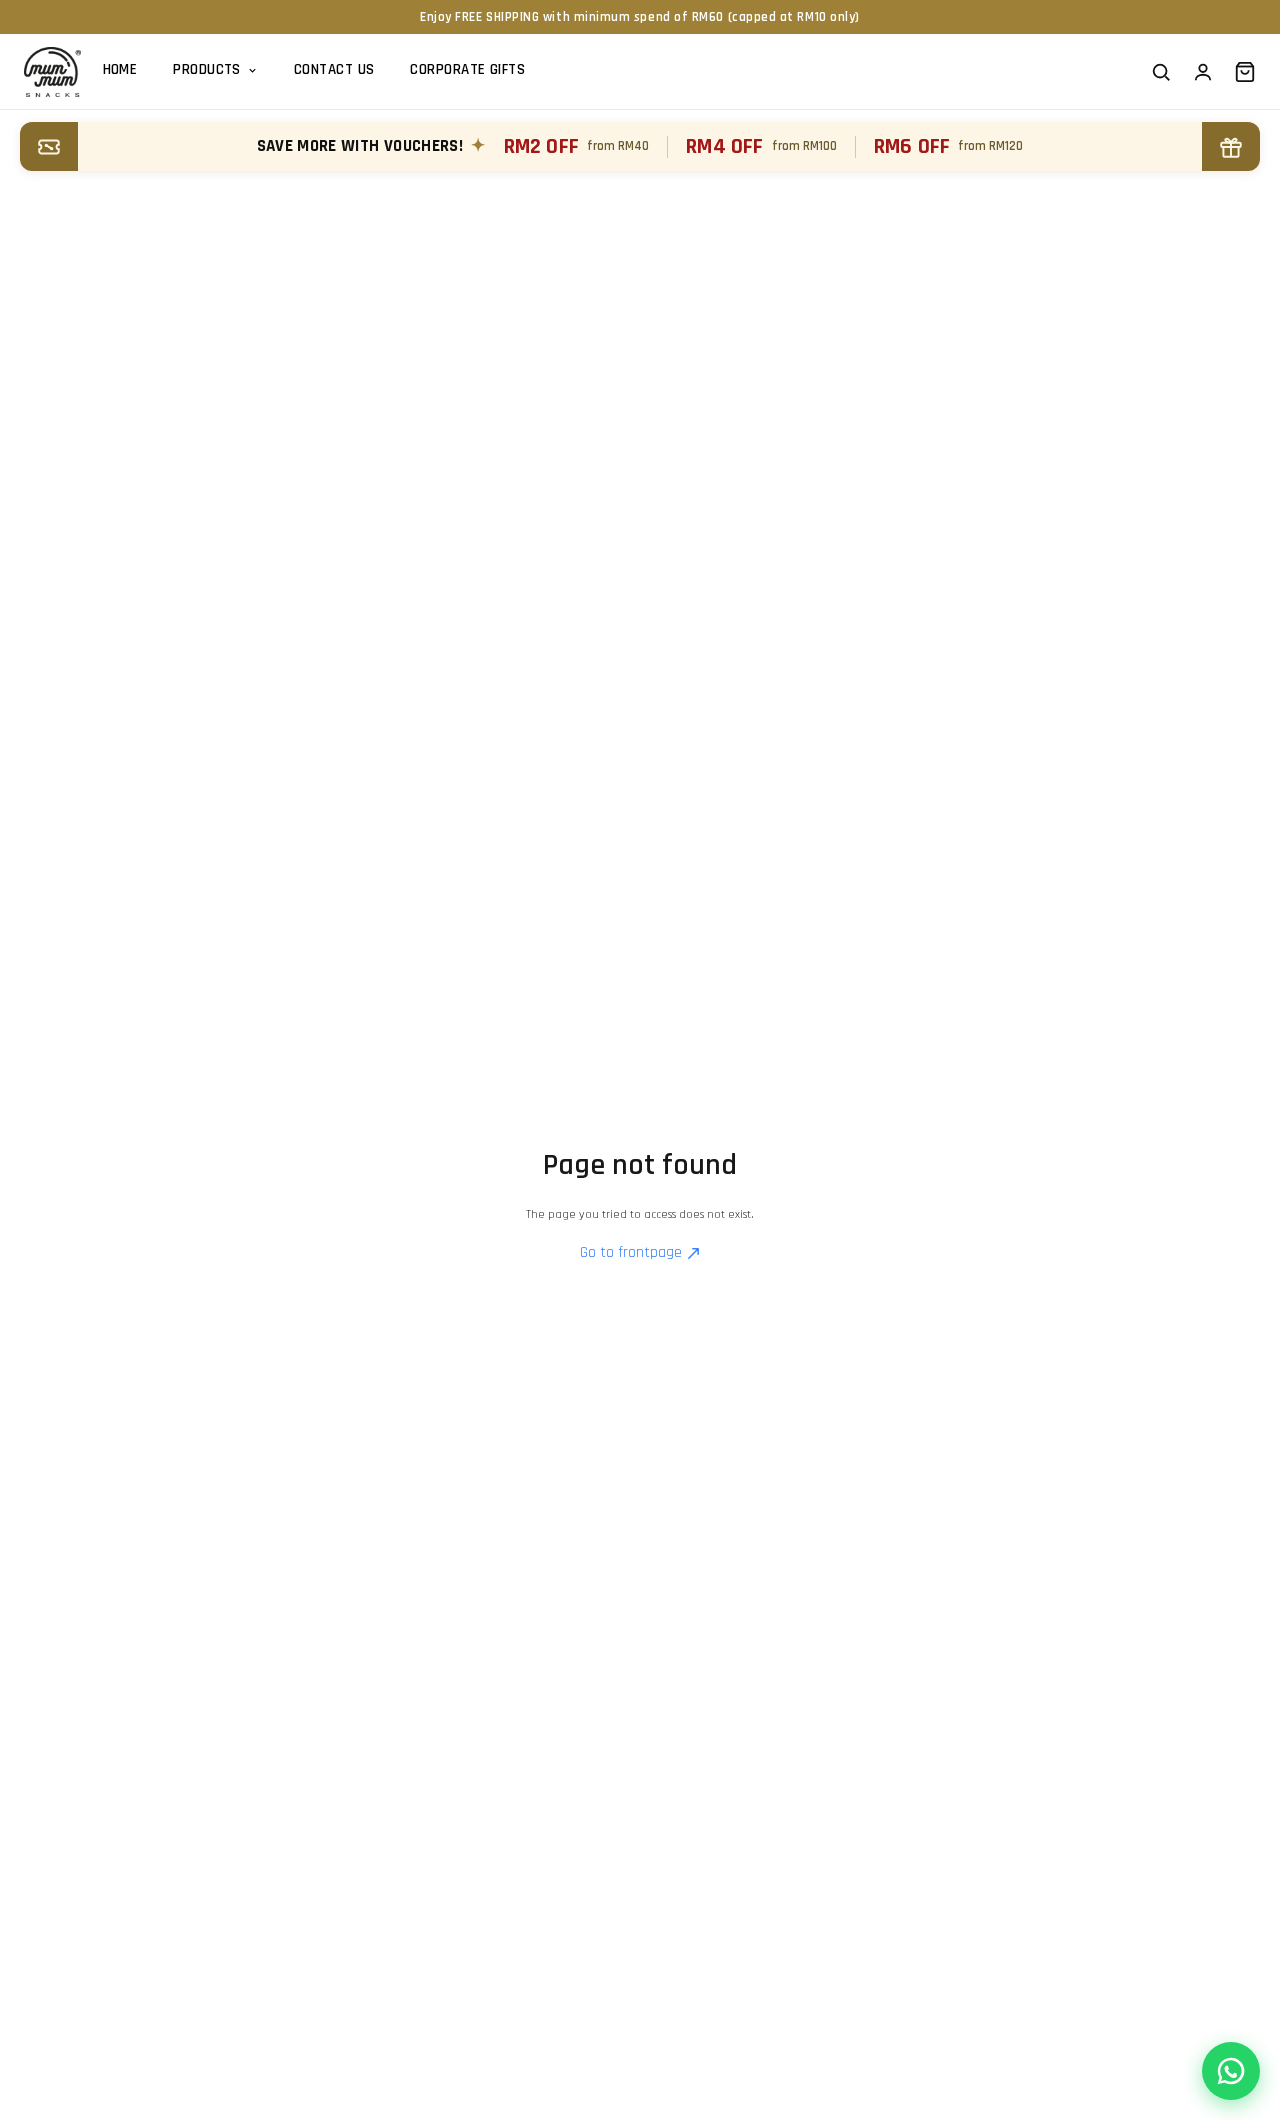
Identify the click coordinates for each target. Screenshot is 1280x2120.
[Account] (1203, 72)
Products (207, 69)
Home (120, 69)
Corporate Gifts (467, 69)
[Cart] (1245, 72)
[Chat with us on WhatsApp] (1231, 2071)
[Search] (1161, 72)
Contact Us (334, 69)
